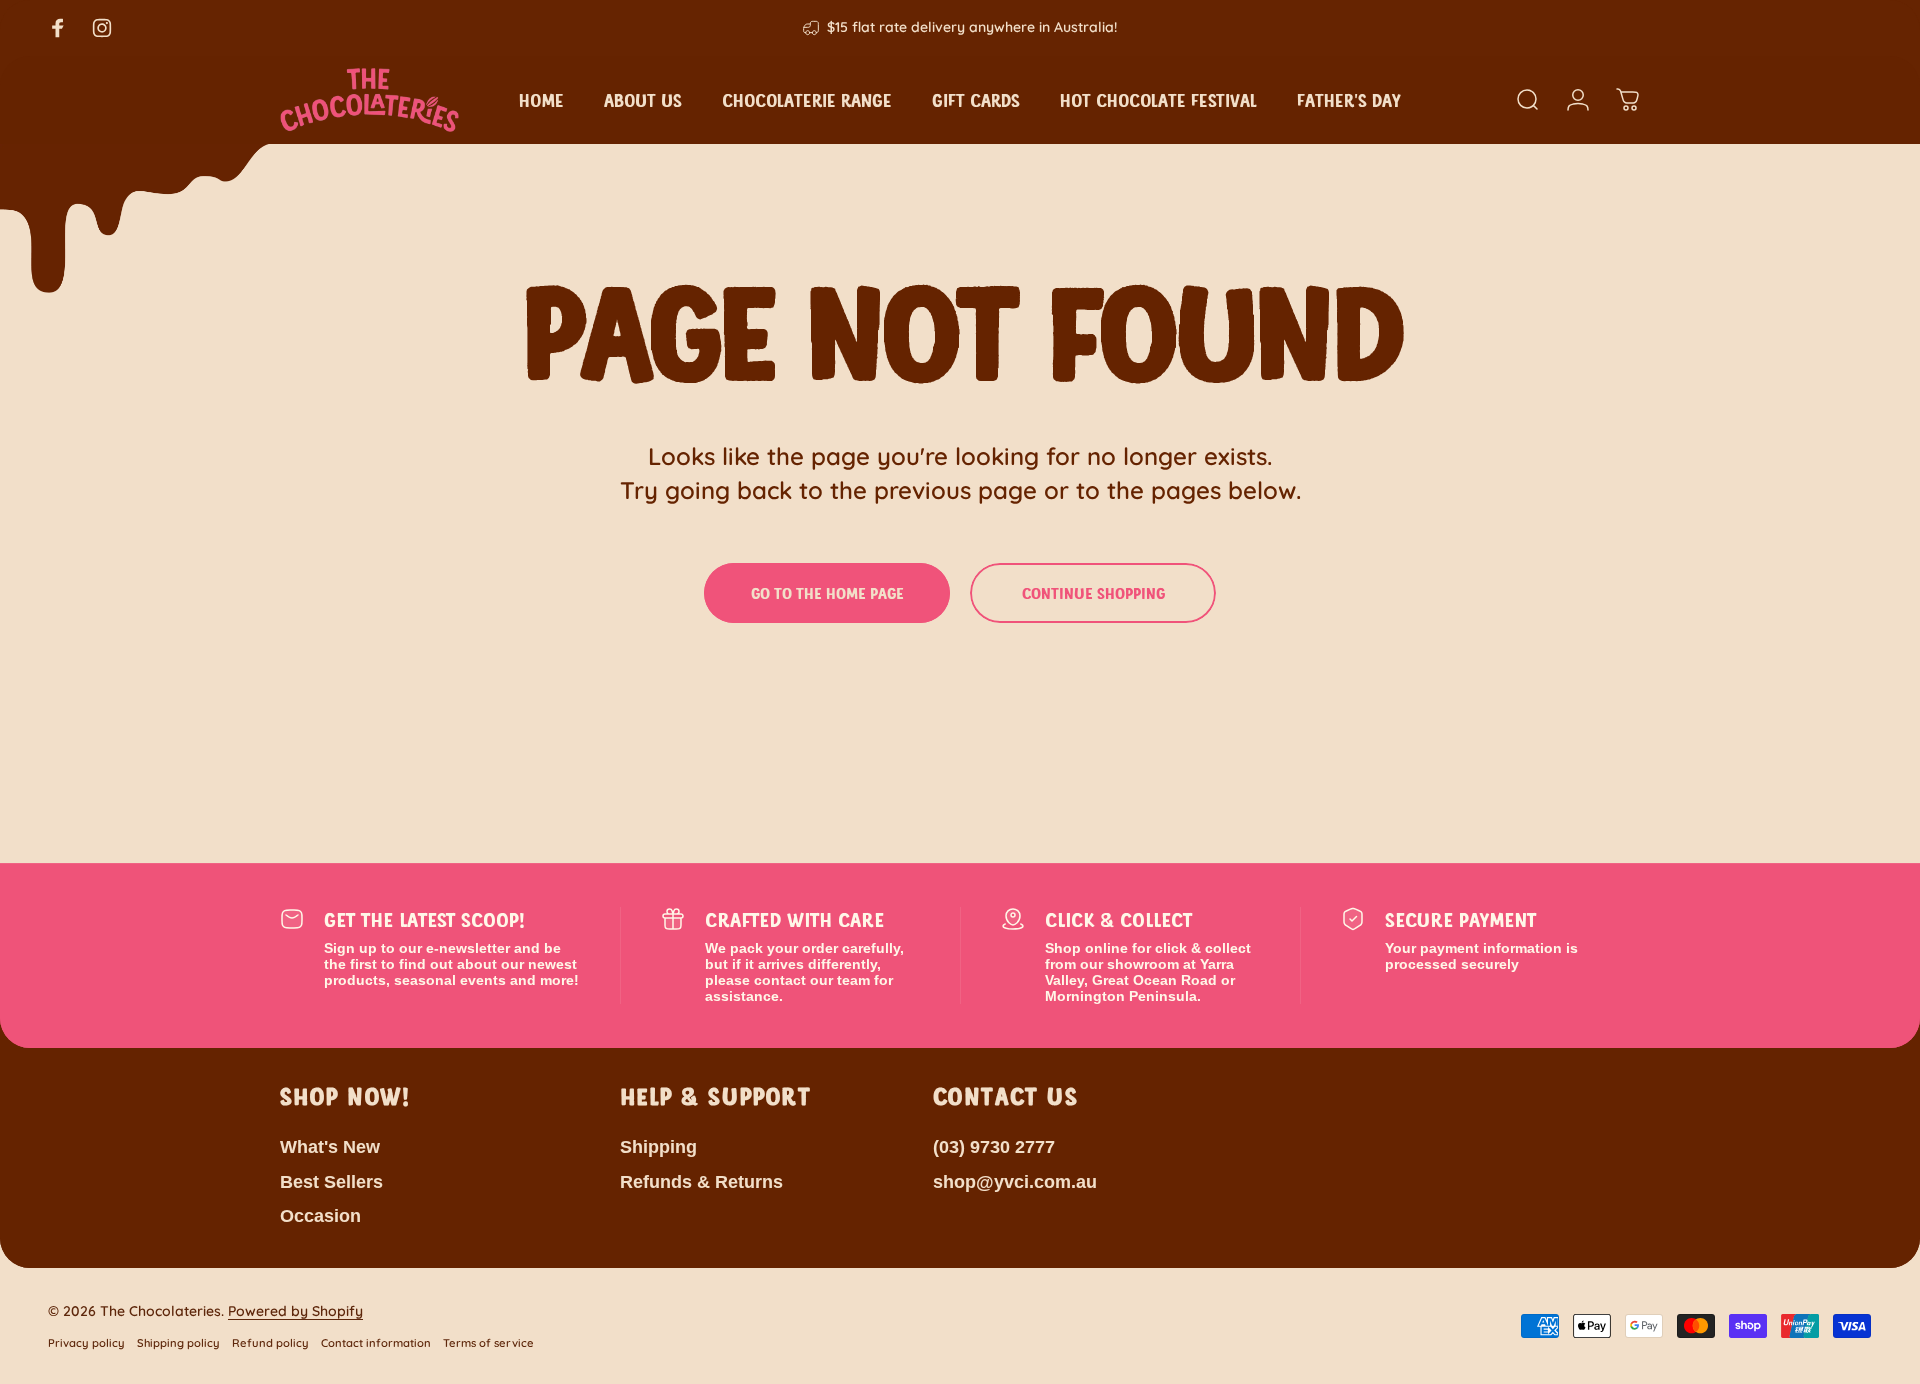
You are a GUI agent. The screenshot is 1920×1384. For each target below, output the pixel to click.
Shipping (658, 1147)
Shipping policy (178, 1343)
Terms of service (488, 1343)
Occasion (320, 1216)
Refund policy (270, 1343)
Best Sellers (331, 1182)
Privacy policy (86, 1343)
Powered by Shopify (295, 1311)
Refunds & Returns (701, 1182)
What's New (330, 1147)
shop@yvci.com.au (1015, 1182)
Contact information (376, 1343)
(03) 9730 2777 (994, 1147)
